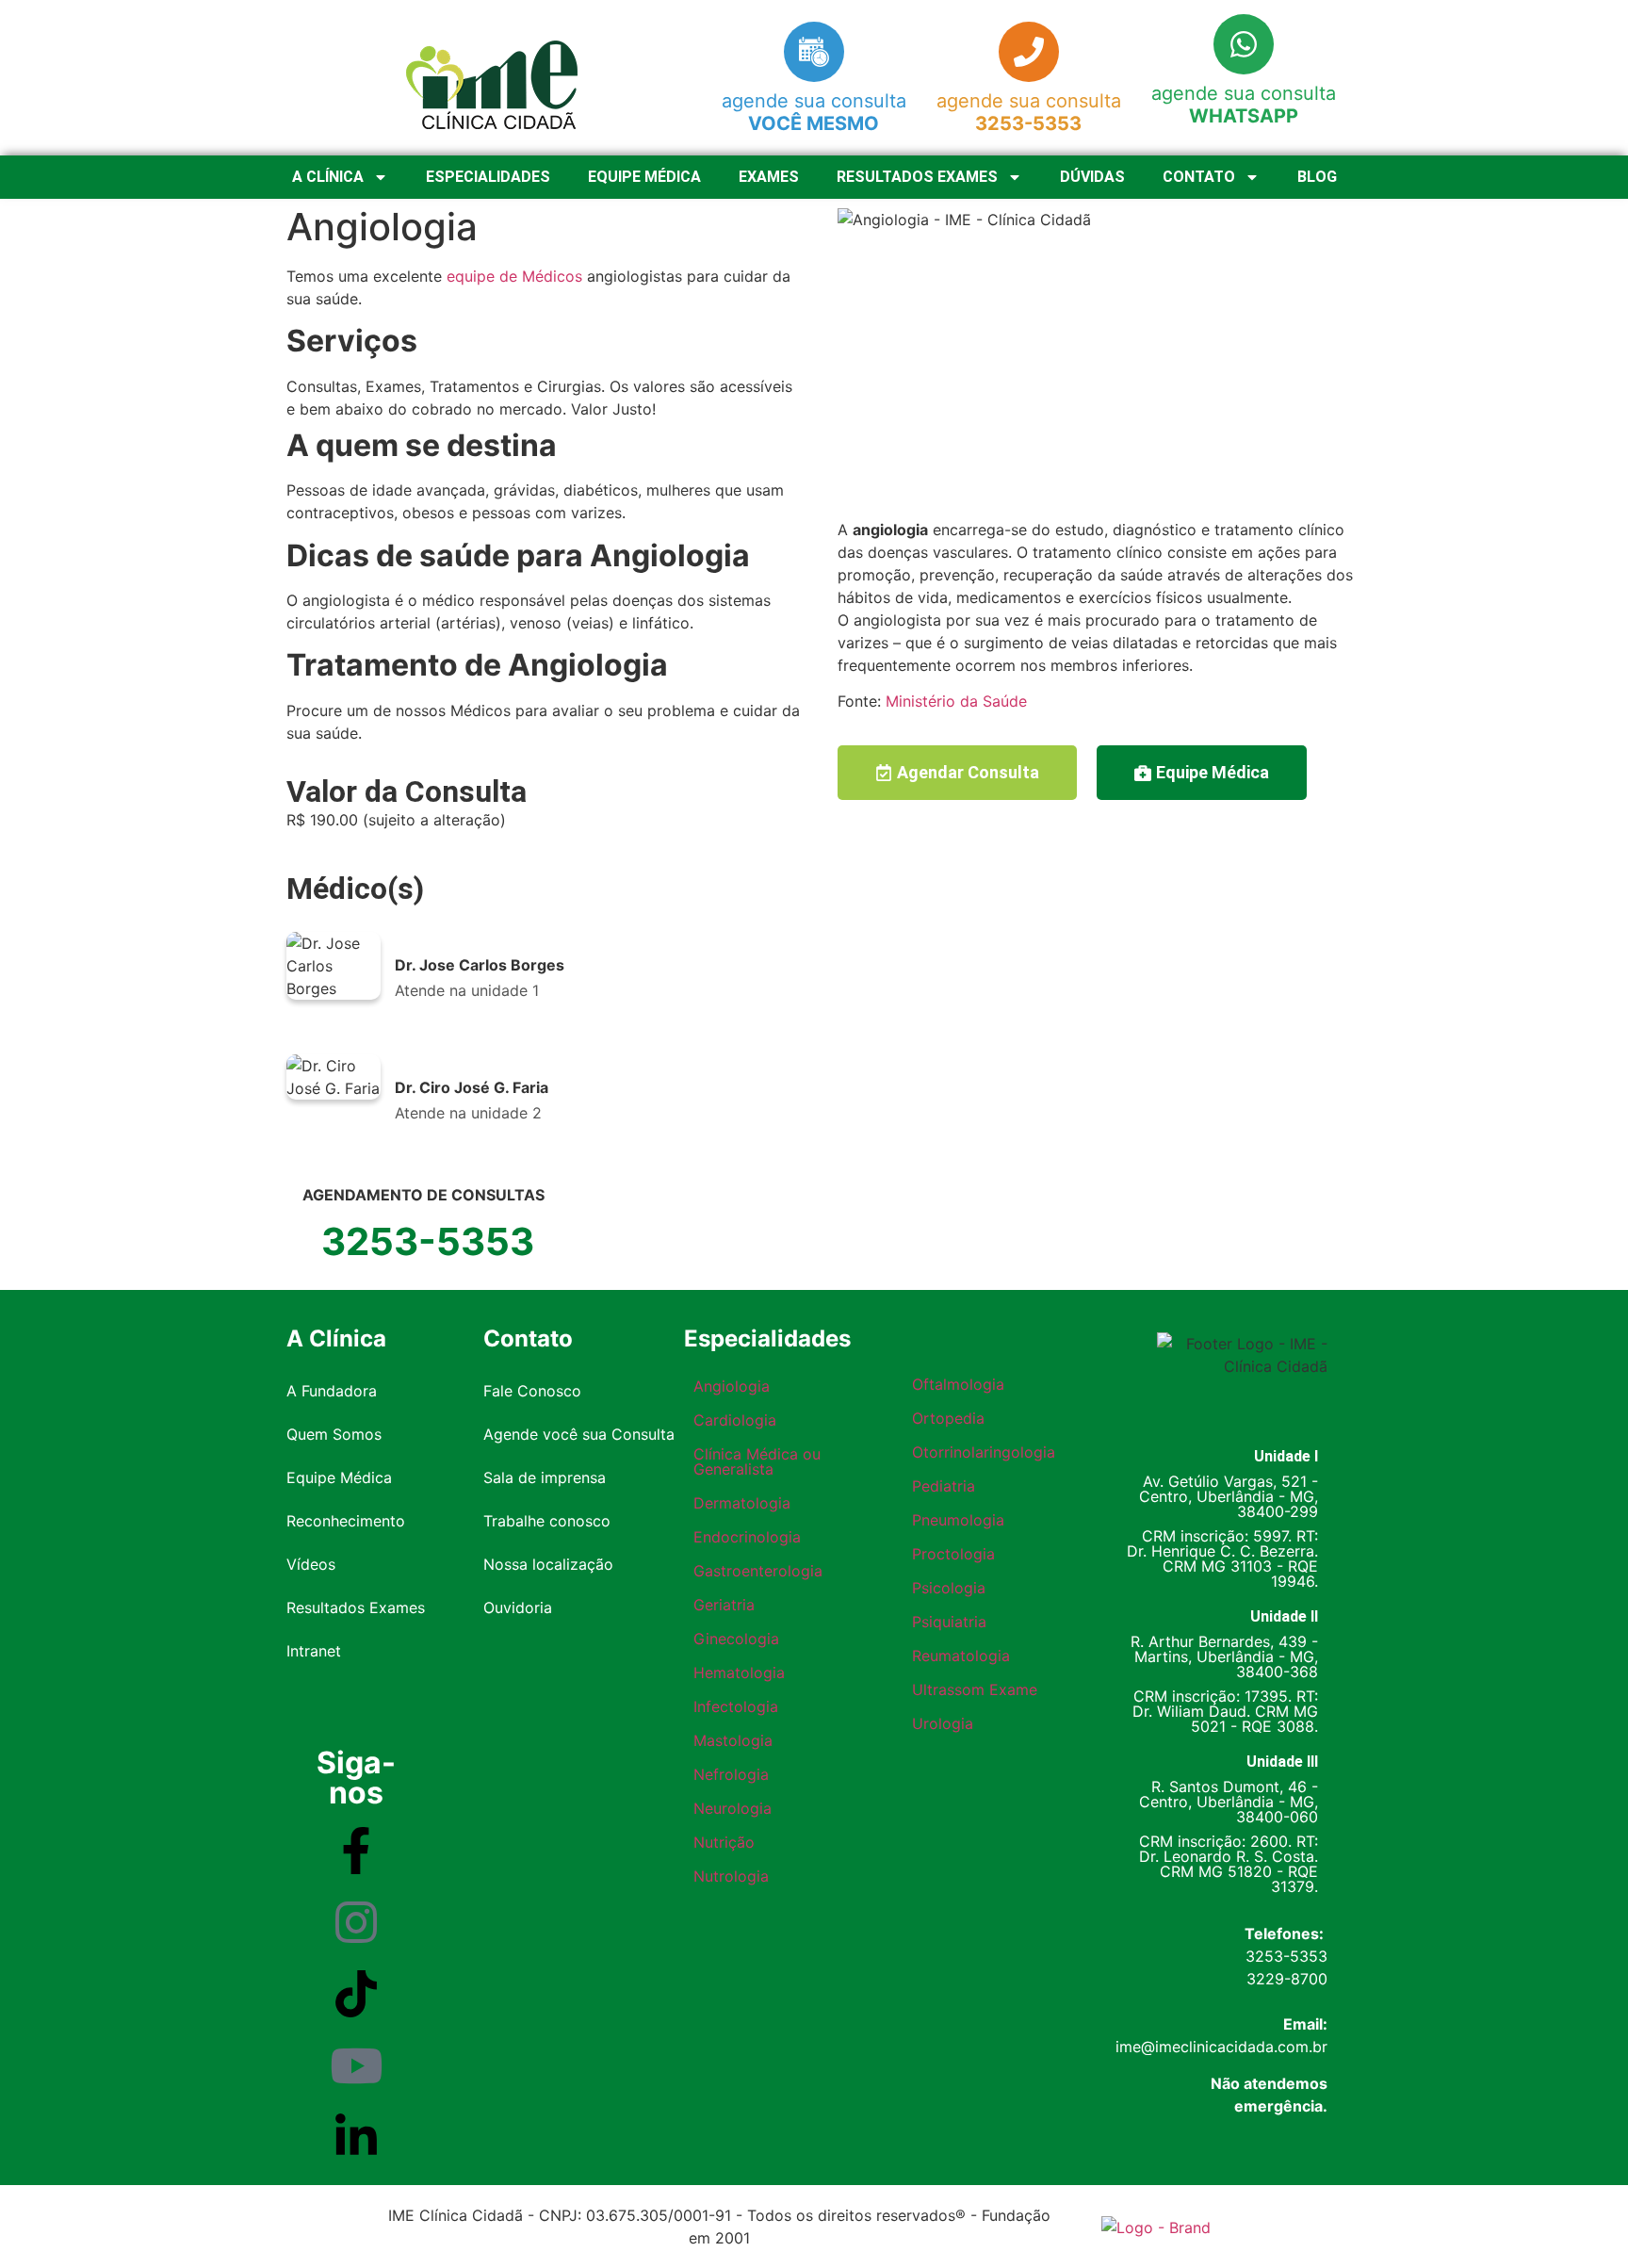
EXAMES (769, 177)
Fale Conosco (532, 1391)
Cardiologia (735, 1420)
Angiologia (732, 1386)
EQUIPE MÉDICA (644, 177)
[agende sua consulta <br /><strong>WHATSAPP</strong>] (1244, 44)
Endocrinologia (747, 1537)
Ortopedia (948, 1418)
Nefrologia (731, 1774)
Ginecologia (736, 1639)
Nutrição (724, 1842)
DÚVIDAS (1092, 177)
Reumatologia (961, 1656)
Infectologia (736, 1706)
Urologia (943, 1723)
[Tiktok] (356, 1994)
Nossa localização (548, 1564)
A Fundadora (332, 1391)
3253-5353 (1286, 1956)
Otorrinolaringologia (984, 1452)
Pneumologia (958, 1520)
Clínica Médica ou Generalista (757, 1461)
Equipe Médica (339, 1477)
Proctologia (953, 1554)
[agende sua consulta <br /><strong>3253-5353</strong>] (1029, 52)
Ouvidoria (518, 1607)
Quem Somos (334, 1434)
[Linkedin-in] (356, 2137)
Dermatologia (742, 1503)
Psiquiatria (949, 1622)
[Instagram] (356, 1922)
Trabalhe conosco (547, 1521)
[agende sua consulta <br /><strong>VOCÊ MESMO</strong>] (814, 52)
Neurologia (733, 1808)
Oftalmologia (958, 1384)
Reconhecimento (346, 1521)
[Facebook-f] (356, 1851)
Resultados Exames (356, 1607)
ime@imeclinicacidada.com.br (1221, 2047)
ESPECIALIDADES (488, 177)
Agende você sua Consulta (579, 1434)
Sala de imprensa (545, 1477)
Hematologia (739, 1672)
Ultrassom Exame (975, 1689)
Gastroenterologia (758, 1571)
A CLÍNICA (328, 177)
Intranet (314, 1651)
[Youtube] (356, 2065)
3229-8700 (1287, 1979)
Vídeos (311, 1564)
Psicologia (949, 1588)
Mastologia (733, 1740)
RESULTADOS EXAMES (917, 177)
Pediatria (944, 1486)
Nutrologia (731, 1876)
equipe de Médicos (514, 276)
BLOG (1317, 177)
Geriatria (724, 1605)
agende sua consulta (814, 112)
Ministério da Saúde (956, 701)
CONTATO (1199, 177)
